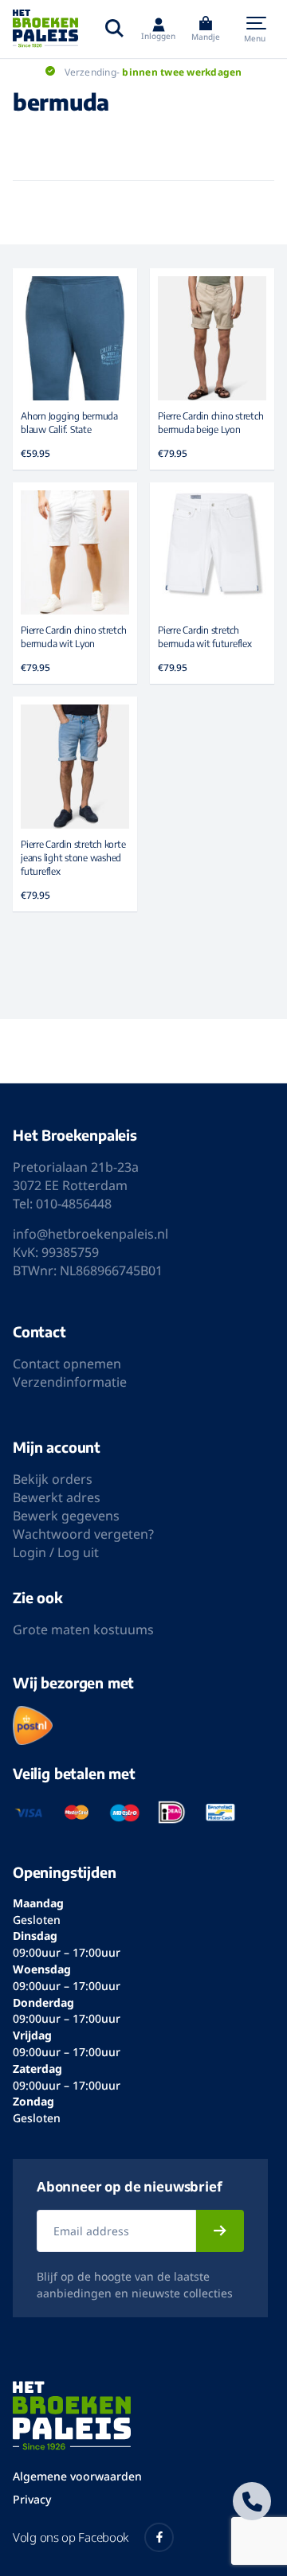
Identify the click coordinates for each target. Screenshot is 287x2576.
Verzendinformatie (70, 1382)
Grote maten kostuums (83, 1630)
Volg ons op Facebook (71, 2537)
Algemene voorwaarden (77, 2476)
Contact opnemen (67, 1364)
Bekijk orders (53, 1479)
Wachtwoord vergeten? (83, 1534)
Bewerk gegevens (66, 1516)
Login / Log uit (56, 1552)
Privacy (32, 2499)
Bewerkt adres (57, 1497)
